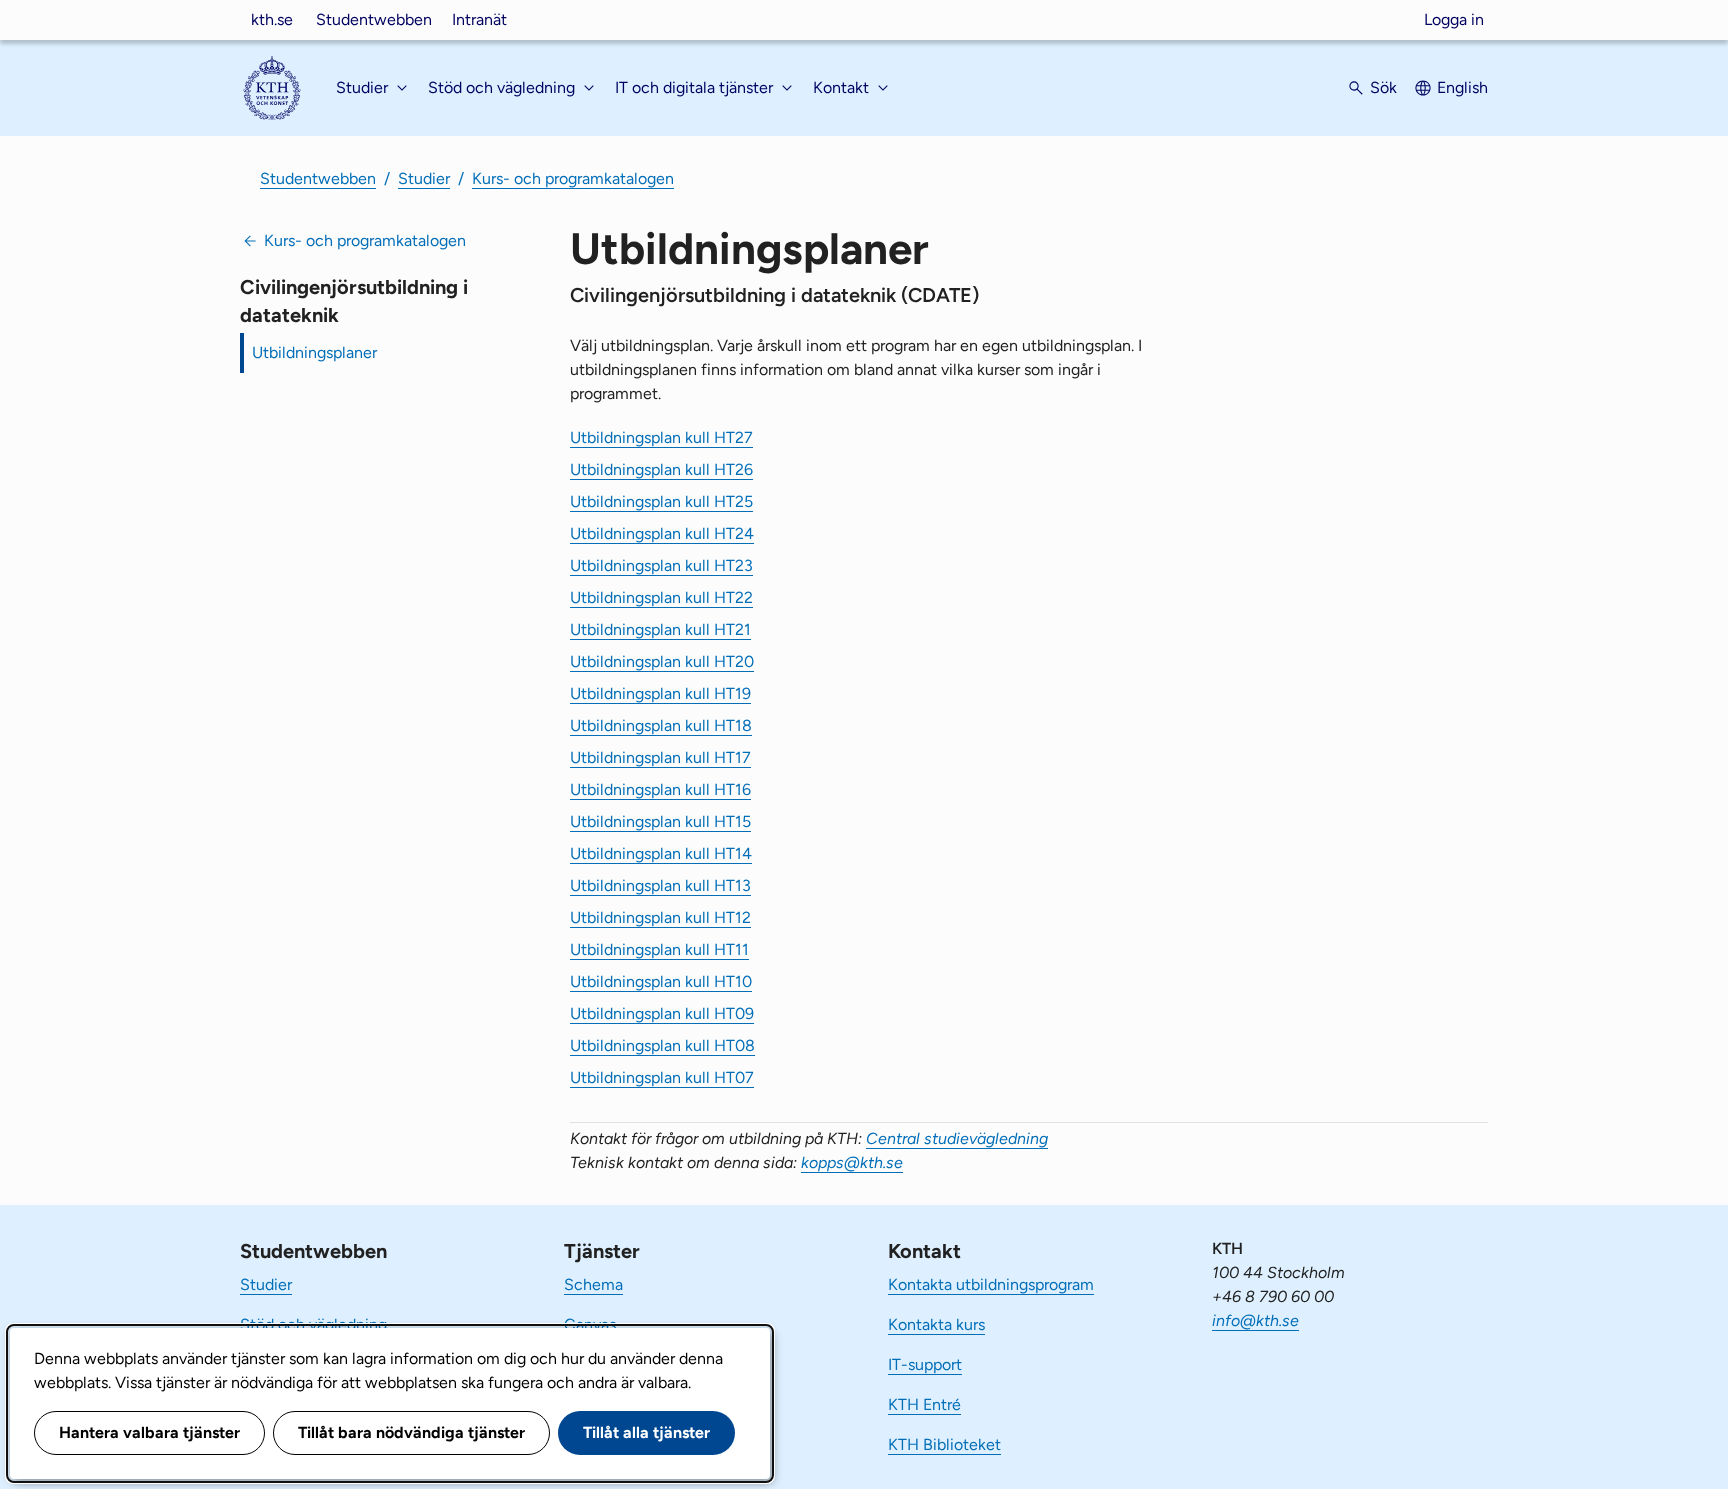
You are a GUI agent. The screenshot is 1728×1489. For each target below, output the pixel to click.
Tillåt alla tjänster (646, 1432)
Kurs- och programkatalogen (573, 178)
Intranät (479, 19)
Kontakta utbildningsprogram (991, 1284)
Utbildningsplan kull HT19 (660, 693)
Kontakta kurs (936, 1324)
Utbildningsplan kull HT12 (660, 917)
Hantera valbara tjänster (149, 1432)
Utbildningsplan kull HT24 (662, 533)
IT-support (925, 1364)
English (1462, 87)
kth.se (272, 19)
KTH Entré (924, 1404)
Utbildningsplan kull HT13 (660, 885)
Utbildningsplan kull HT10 (661, 981)
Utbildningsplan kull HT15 (660, 821)
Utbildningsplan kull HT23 (661, 565)
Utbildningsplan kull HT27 (661, 437)
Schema (593, 1284)
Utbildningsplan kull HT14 (661, 853)
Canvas (590, 1324)
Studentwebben (374, 19)
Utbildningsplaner (314, 352)
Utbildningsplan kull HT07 (662, 1077)
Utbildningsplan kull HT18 (661, 725)
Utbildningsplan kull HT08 (662, 1045)
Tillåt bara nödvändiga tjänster (411, 1432)
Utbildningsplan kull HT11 (659, 949)
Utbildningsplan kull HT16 (660, 789)
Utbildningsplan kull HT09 (662, 1013)
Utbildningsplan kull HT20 (662, 661)
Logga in (1454, 19)
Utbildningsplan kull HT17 (660, 757)
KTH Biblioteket (944, 1444)
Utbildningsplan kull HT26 (661, 469)
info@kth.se (1255, 1320)
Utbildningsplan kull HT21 (660, 629)
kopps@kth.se (852, 1162)
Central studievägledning (957, 1138)
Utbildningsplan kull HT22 (661, 597)
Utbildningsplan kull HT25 (661, 501)
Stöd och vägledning (313, 1324)
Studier (424, 178)
